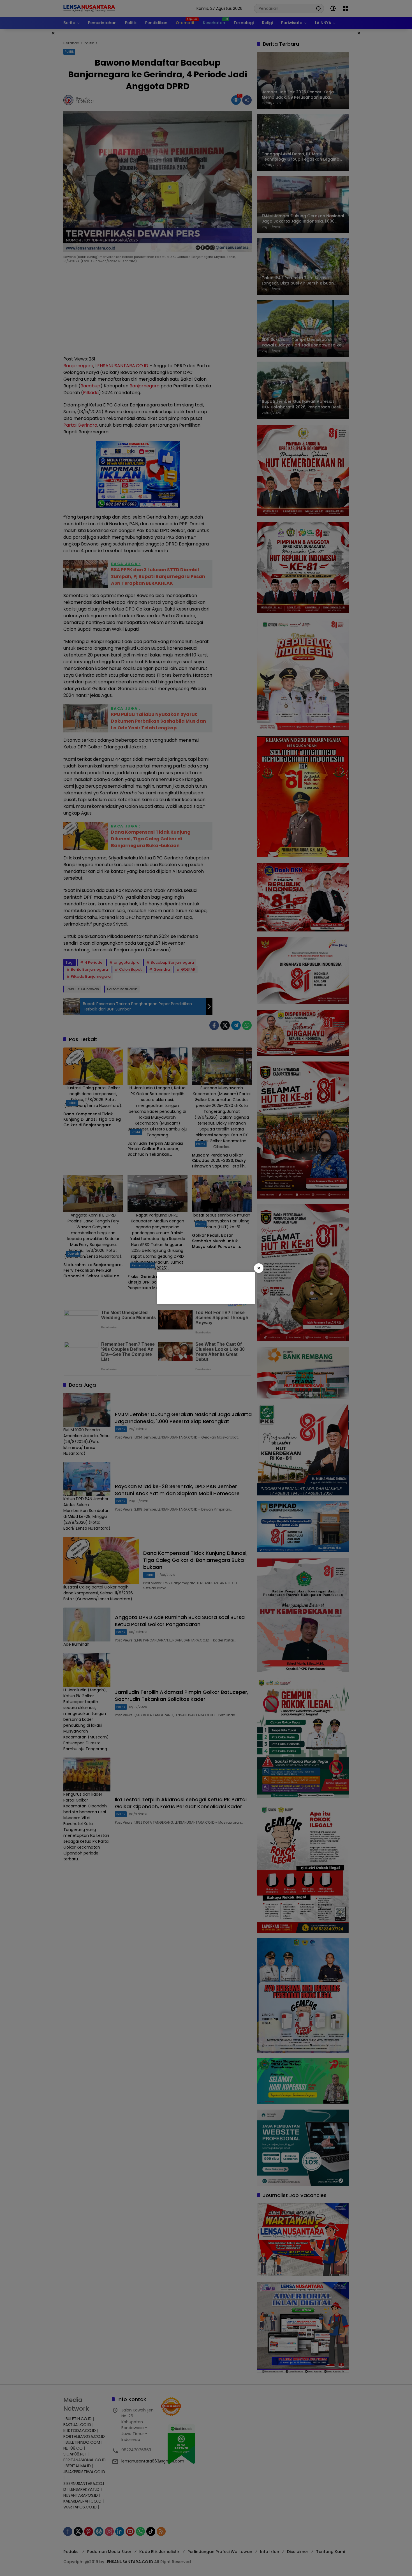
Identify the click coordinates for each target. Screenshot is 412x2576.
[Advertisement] (205, 1287)
